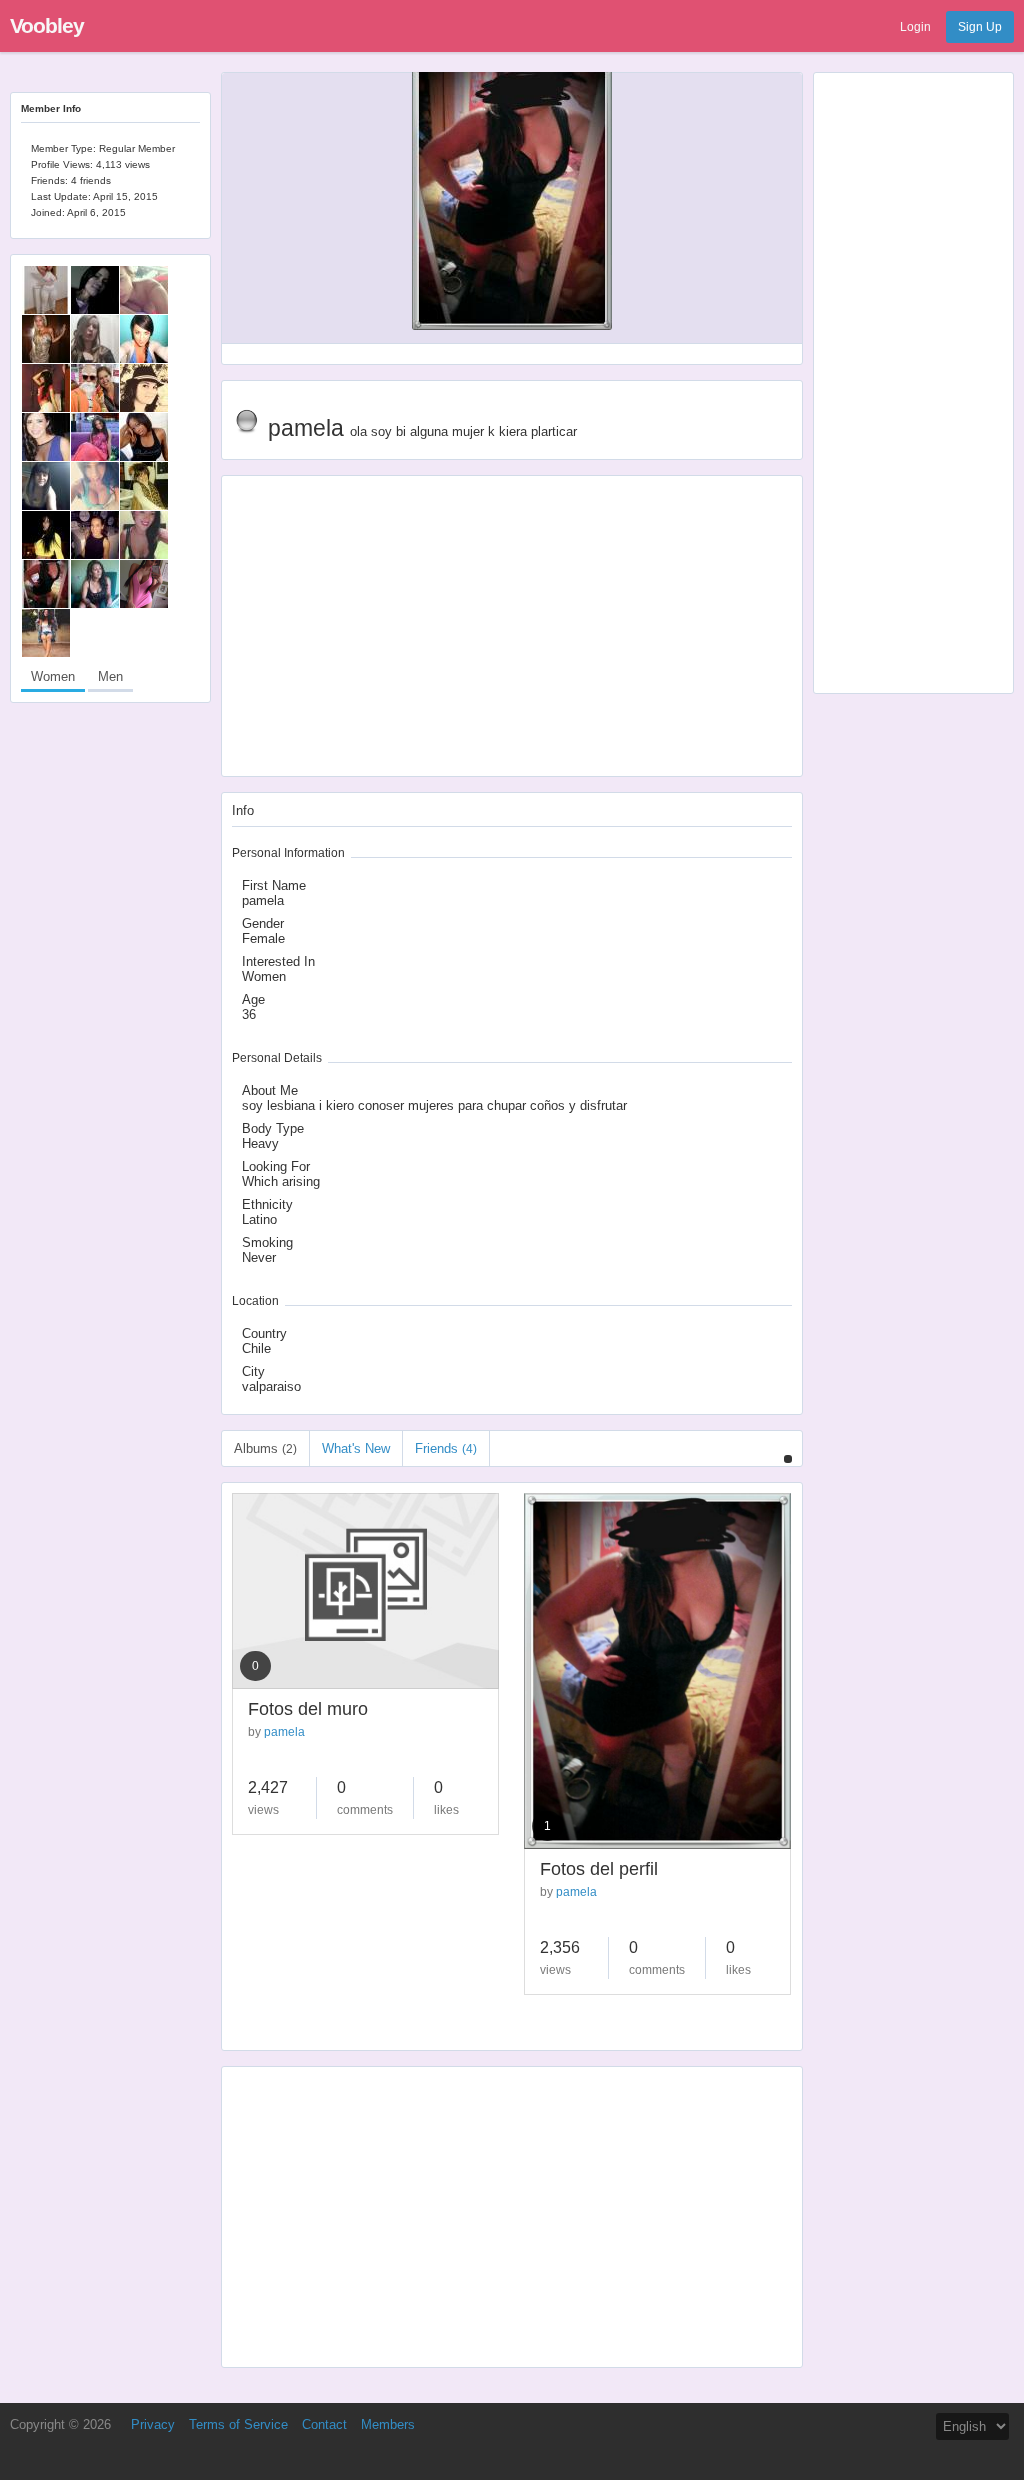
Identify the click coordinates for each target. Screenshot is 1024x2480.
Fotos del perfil (599, 1869)
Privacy (153, 2424)
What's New (356, 1448)
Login (915, 27)
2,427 (268, 1787)
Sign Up (980, 27)
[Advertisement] (913, 383)
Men (110, 676)
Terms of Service (238, 2424)
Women (53, 676)
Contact (324, 2424)
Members (388, 2424)
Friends (446, 1448)
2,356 (560, 1947)
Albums (265, 1448)
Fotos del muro (308, 1709)
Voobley (47, 25)
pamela (284, 1732)
